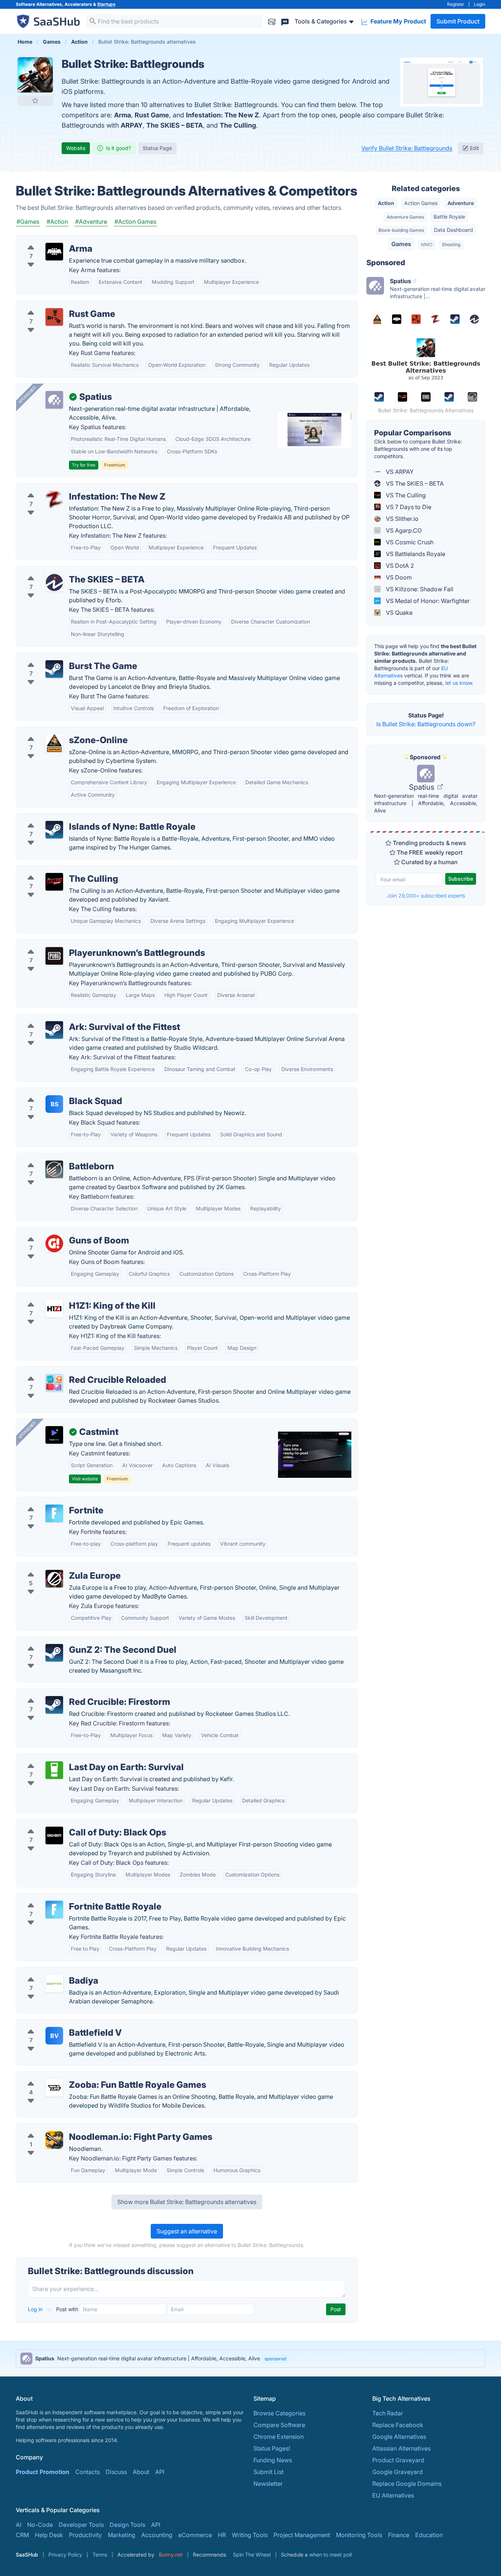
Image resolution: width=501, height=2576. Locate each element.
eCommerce (195, 2535)
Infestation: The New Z (222, 115)
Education (429, 2535)
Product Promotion (43, 2472)
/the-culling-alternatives (55, 870)
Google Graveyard (398, 2472)
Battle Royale (449, 217)
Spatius (423, 787)
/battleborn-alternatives (54, 1158)
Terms (100, 2555)
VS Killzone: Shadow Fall (419, 589)
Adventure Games (405, 217)
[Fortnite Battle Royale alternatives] (54, 1910)
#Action (57, 222)
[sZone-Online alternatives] (54, 743)
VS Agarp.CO (403, 530)
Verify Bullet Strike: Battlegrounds (407, 148)
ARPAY (132, 125)
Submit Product (458, 21)
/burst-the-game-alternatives (62, 657)
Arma (122, 115)
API (160, 2472)
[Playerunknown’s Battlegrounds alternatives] (54, 956)
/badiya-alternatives (50, 1972)
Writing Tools (250, 2535)
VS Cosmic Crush (409, 542)
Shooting (451, 244)
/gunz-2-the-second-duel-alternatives (74, 1641)
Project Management (302, 2535)
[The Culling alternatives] (54, 882)
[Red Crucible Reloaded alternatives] (54, 1383)
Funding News (273, 2460)
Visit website (85, 1479)
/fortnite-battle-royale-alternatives (69, 1898)
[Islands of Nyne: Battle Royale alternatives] (54, 830)
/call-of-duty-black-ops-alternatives (71, 1824)
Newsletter (268, 2484)
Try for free (84, 465)
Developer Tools (81, 2525)
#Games (28, 222)
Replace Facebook (398, 2425)
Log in (36, 2309)
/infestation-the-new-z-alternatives (70, 488)
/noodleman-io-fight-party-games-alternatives (86, 2128)
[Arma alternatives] (54, 252)
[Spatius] (54, 400)
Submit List (268, 2472)
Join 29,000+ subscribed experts (426, 896)
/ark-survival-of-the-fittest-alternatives (75, 1018)
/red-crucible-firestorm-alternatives (71, 1693)
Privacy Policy (65, 2555)
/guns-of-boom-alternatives (60, 1232)
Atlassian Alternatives (401, 2448)
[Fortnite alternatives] (54, 1513)
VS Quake (398, 613)
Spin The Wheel (252, 2555)
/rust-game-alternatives (54, 305)
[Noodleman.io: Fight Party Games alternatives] (54, 2140)
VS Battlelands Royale (415, 554)
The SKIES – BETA (175, 125)
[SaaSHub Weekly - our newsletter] (272, 21)
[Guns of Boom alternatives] (54, 1243)
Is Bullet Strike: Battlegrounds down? (426, 724)
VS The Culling (405, 495)
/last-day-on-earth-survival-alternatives (76, 1758)
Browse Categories (279, 2413)
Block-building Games (401, 230)
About (141, 2472)
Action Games (421, 203)
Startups (106, 4)
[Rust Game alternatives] (54, 317)
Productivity (85, 2535)
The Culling (238, 125)
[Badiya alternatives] (54, 1984)
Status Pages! (272, 2448)
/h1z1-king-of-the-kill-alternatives (67, 1297)
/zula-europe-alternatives (57, 1567)
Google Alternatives (399, 2437)
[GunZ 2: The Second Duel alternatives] (54, 1653)
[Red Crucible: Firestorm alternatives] (54, 1705)
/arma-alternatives (47, 240)
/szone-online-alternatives (58, 731)
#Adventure (91, 222)
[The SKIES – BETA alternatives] (54, 582)
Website (76, 148)
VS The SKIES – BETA (414, 483)
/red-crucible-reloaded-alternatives (71, 1371)
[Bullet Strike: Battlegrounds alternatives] (35, 75)
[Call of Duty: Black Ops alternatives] (54, 1835)
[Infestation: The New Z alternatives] (54, 500)
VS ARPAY (399, 472)
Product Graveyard (398, 2460)
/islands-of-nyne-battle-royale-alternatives (81, 818)
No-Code (40, 2525)
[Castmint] (54, 1435)
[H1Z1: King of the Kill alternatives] (54, 1309)
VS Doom (398, 577)
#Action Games (135, 222)
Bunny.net (171, 2555)
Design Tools (127, 2525)
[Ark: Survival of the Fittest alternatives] (54, 1030)
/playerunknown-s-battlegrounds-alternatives (84, 944)
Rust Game (152, 115)
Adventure (461, 203)
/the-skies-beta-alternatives (60, 571)
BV (54, 2036)
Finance (399, 2535)
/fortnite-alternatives (50, 1502)
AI (19, 2525)
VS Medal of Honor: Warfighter (427, 601)
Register (456, 4)
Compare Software (279, 2425)
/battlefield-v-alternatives (57, 2024)
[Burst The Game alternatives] (54, 669)
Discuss (116, 2472)
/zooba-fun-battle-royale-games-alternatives (84, 2076)
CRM (22, 2535)
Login (480, 4)
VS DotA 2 (399, 566)
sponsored (275, 2359)
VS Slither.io (401, 519)
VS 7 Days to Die (408, 507)
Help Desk (49, 2535)
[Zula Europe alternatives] (54, 1579)
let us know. (459, 683)
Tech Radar (388, 2413)
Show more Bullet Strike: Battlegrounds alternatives (187, 2202)
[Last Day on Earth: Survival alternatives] (54, 1770)
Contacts (87, 2472)
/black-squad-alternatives (57, 1092)
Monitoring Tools (359, 2535)
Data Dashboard (454, 230)
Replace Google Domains (407, 2484)
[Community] (285, 21)
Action (386, 203)
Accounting (157, 2535)
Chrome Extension (279, 2437)
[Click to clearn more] (251, 2358)
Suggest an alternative (187, 2231)
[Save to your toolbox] (35, 101)
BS (54, 1104)
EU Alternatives (393, 2495)
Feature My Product (398, 21)
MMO (427, 244)
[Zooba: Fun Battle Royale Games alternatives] (54, 2088)
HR (222, 2535)
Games (401, 244)
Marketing (122, 2535)
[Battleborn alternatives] (54, 1169)
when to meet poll (330, 2555)
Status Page (157, 148)
